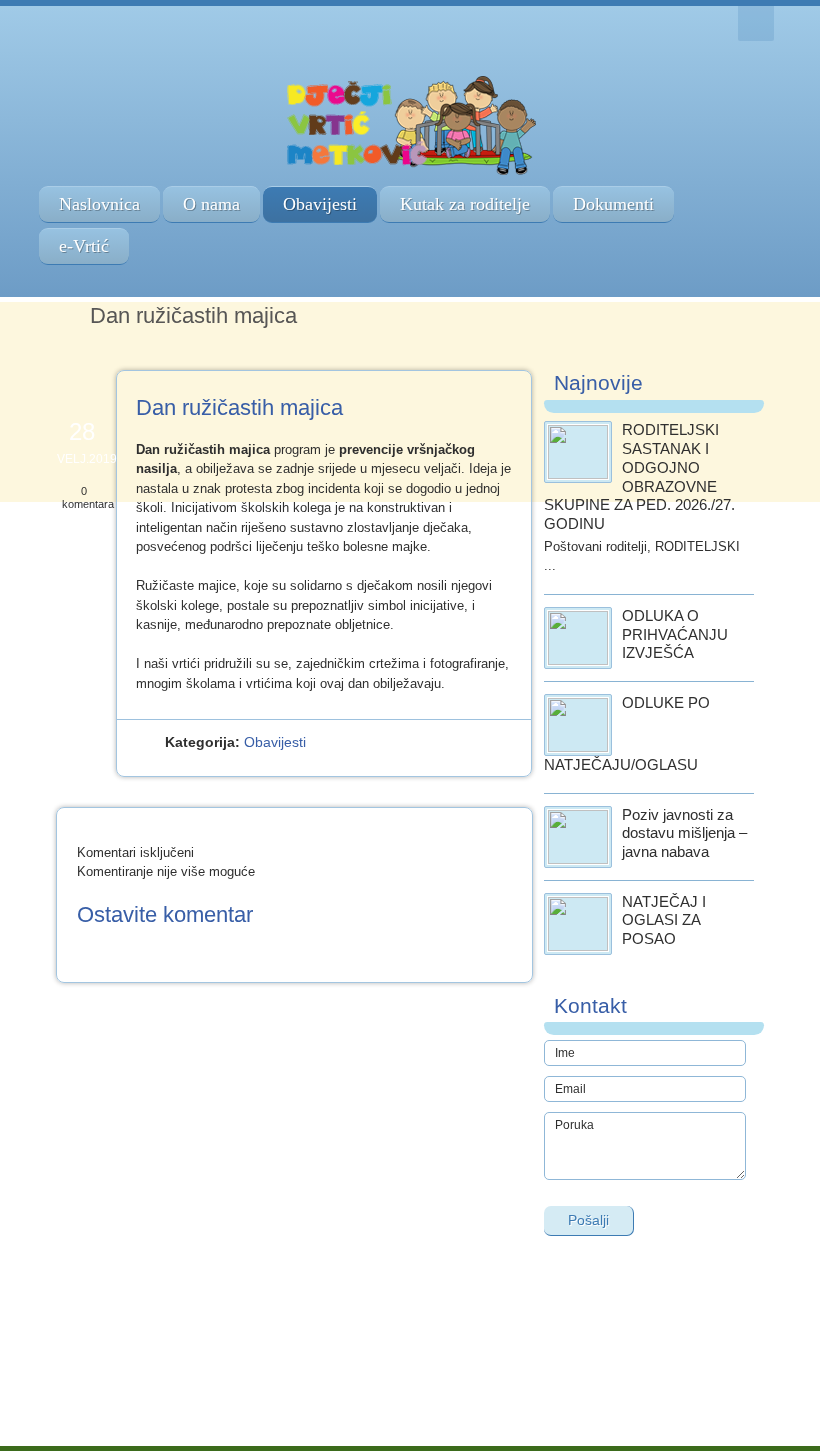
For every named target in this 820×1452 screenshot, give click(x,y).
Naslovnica (99, 204)
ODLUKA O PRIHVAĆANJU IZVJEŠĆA (675, 634)
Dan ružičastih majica (239, 407)
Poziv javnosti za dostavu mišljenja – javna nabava (684, 833)
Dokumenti (613, 204)
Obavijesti (320, 204)
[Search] (756, 23)
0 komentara (88, 497)
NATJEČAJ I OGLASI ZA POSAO (664, 920)
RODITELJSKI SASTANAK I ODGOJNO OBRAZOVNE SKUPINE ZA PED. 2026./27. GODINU (639, 476)
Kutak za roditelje (465, 204)
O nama (211, 204)
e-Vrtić (84, 246)
